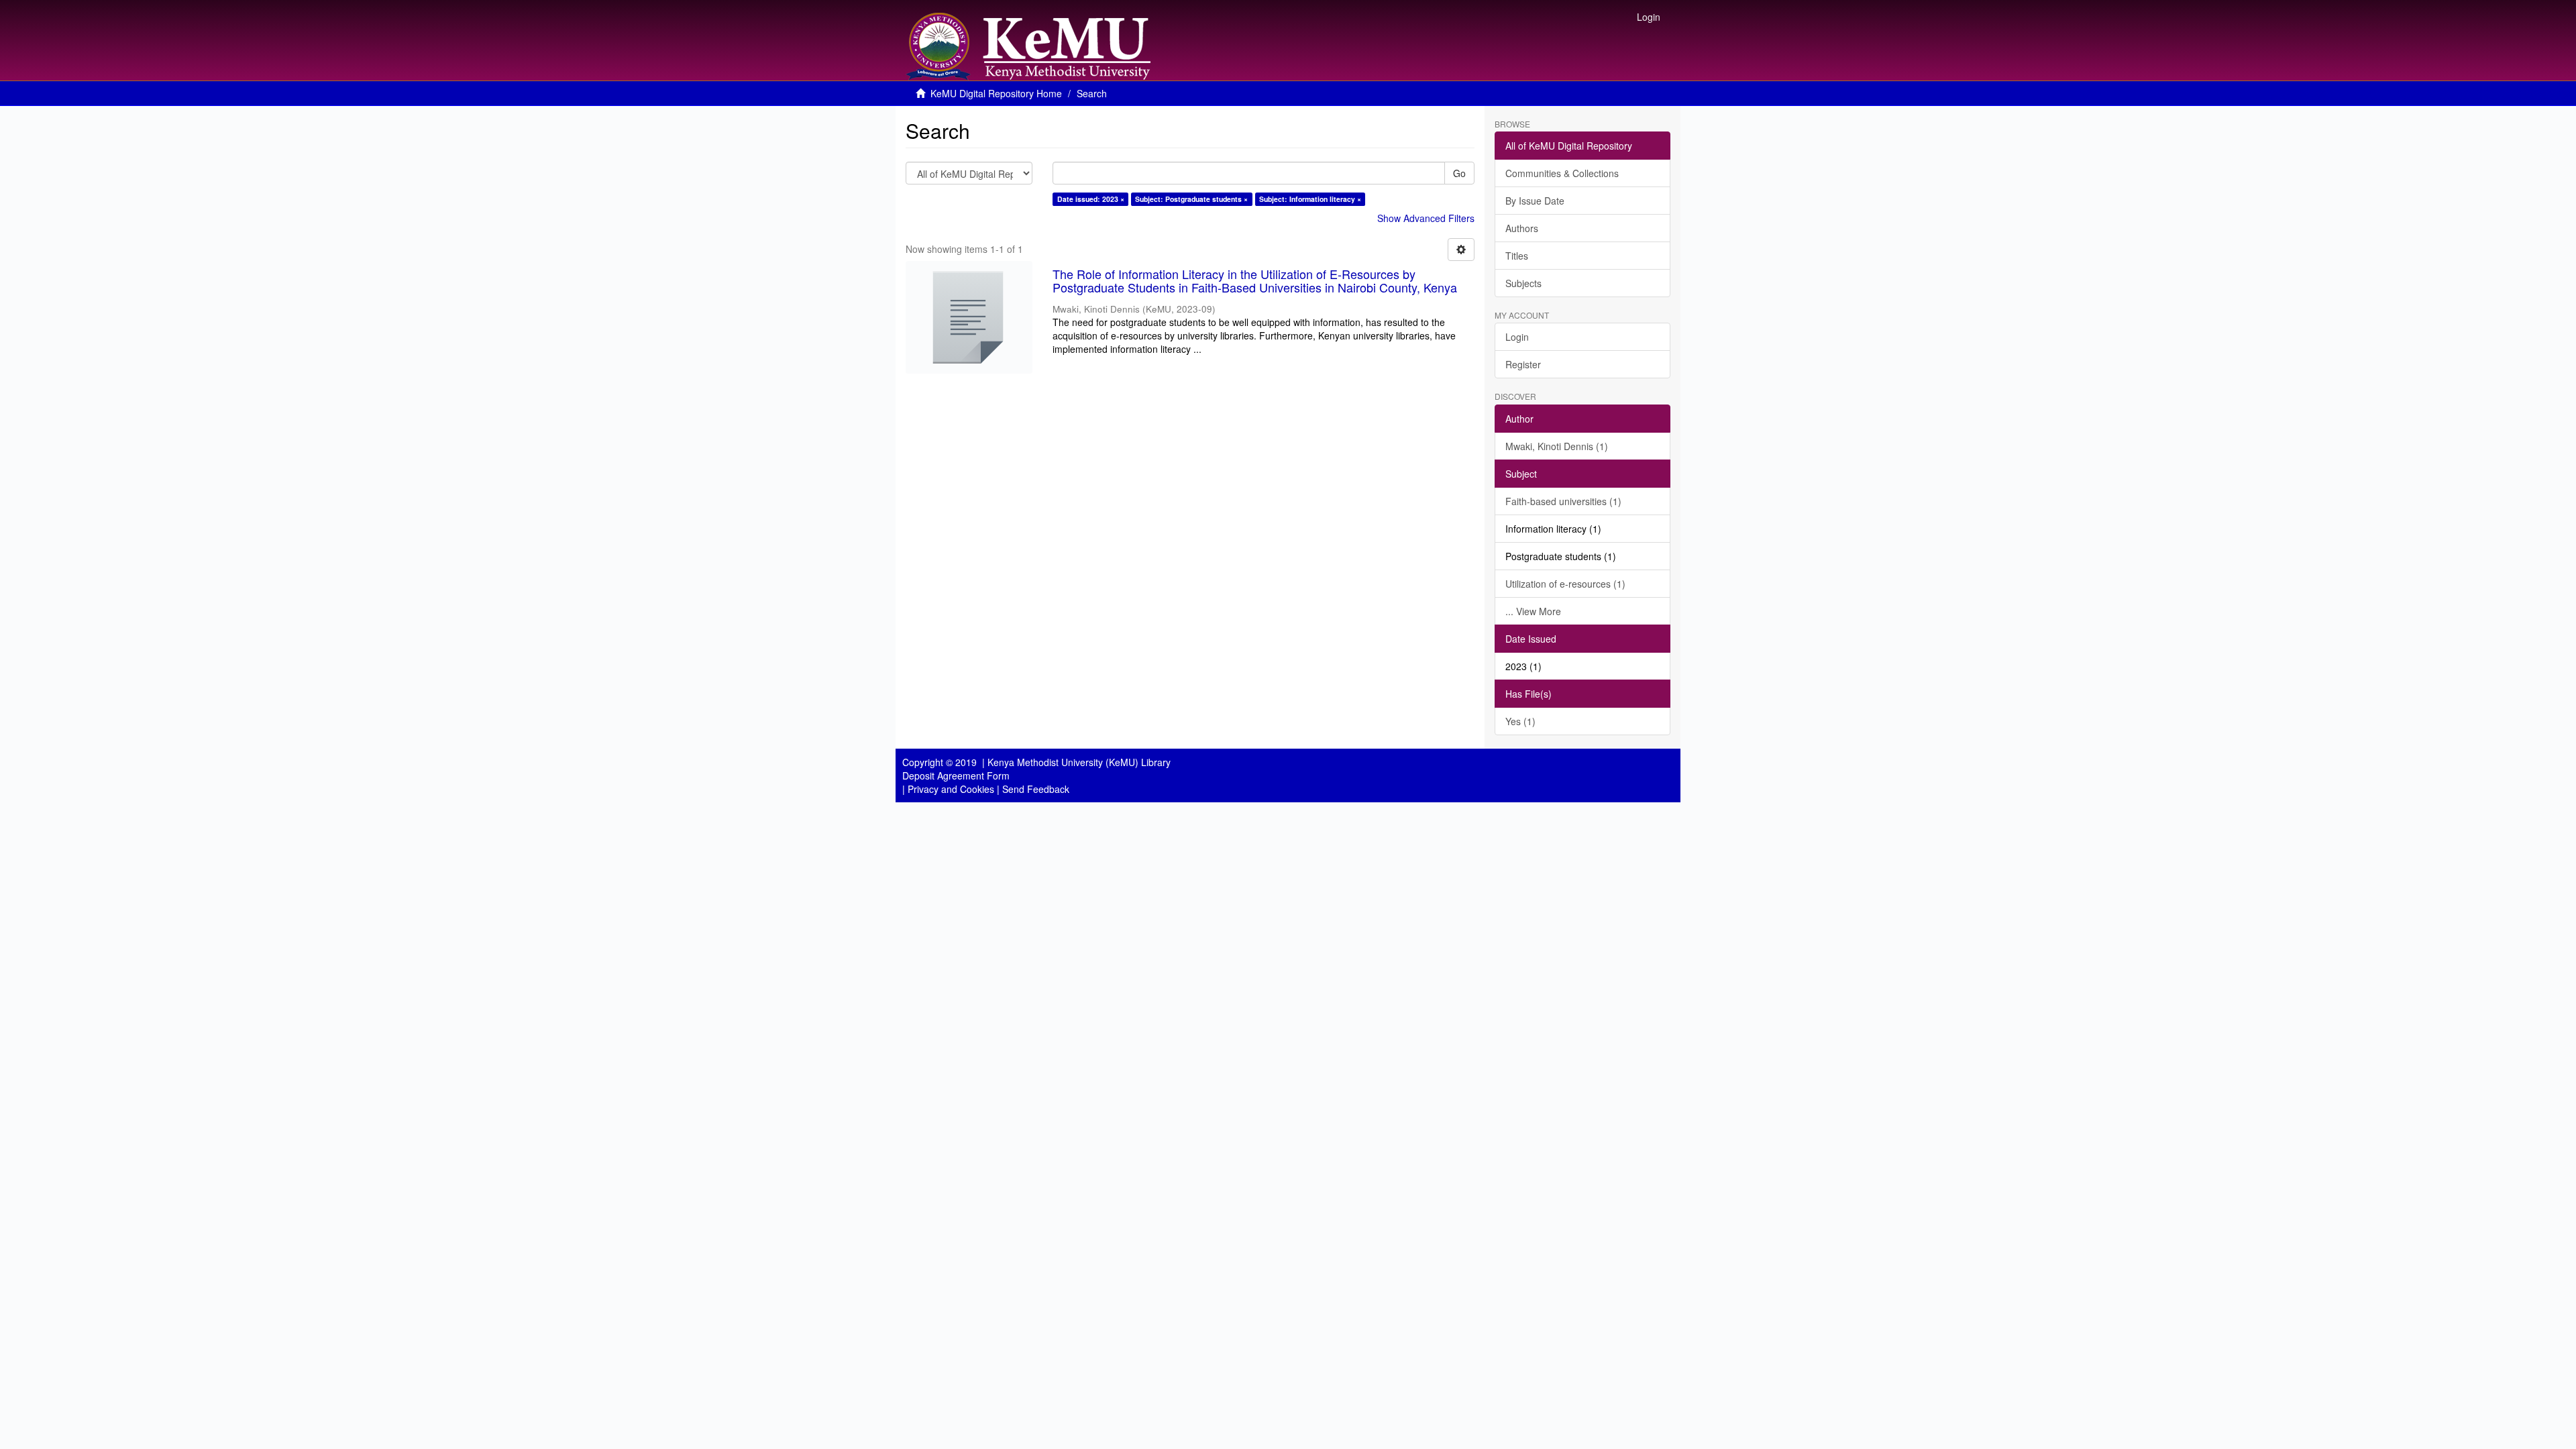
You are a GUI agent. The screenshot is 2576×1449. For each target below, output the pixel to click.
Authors (1522, 228)
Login (1517, 337)
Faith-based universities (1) (1563, 501)
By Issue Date (1535, 201)
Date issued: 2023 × (1091, 199)
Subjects (1523, 283)
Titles (1517, 256)
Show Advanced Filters (1426, 218)
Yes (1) (1520, 721)
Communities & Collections (1562, 173)
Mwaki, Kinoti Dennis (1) (1557, 446)
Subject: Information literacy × (1310, 199)
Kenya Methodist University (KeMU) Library (1079, 762)
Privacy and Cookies (951, 789)
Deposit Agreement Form (956, 775)
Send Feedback (1036, 789)
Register (1523, 364)
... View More (1533, 611)
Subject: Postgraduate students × (1191, 199)
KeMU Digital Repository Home (996, 93)
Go (1459, 173)
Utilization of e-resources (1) (1565, 584)
